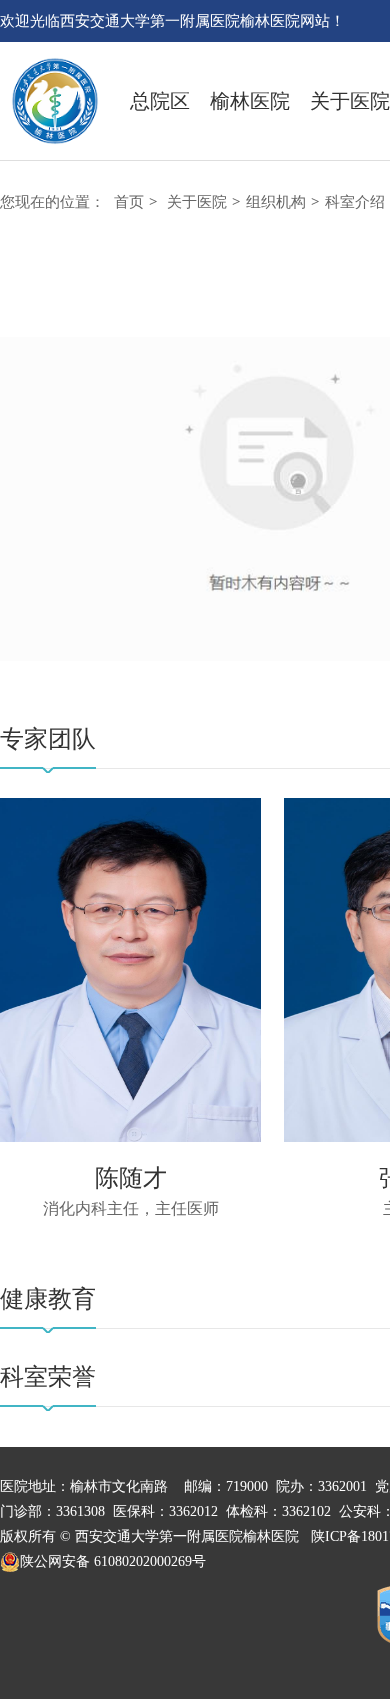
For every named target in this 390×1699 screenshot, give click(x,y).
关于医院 (350, 101)
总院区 (160, 101)
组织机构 (276, 202)
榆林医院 (250, 101)
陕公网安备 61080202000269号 (113, 1561)
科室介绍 (355, 202)
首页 (129, 202)
